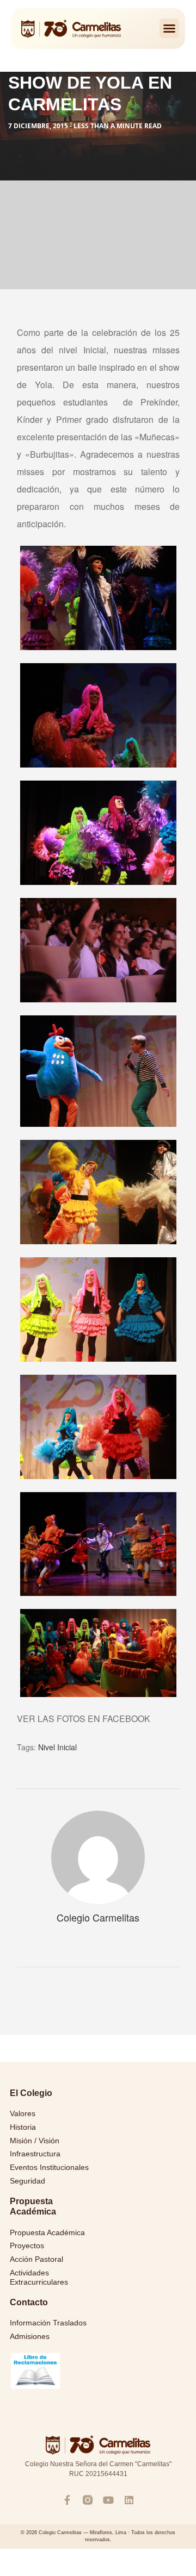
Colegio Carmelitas (98, 1917)
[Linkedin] (129, 2500)
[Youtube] (108, 2500)
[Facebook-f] (67, 2500)
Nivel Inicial (57, 1747)
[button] (169, 28)
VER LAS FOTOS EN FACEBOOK (84, 1719)
